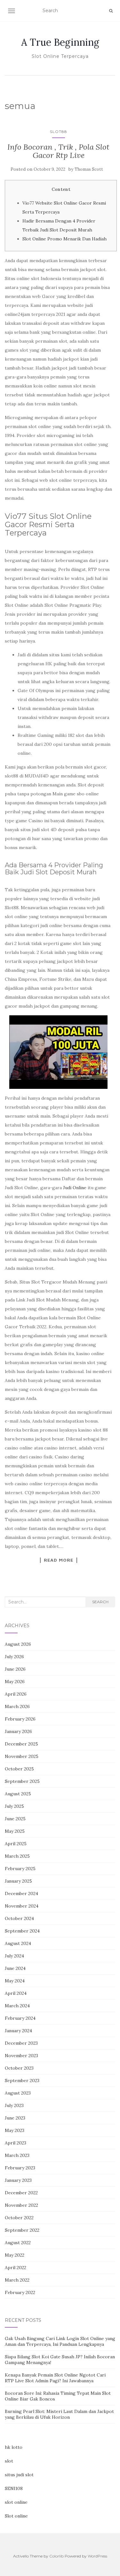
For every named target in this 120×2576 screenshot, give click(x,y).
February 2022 (20, 2292)
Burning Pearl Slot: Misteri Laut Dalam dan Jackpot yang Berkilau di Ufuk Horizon (59, 2414)
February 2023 (20, 2168)
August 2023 (18, 2093)
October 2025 (19, 1769)
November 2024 (22, 1906)
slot (9, 2461)
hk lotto (14, 2447)
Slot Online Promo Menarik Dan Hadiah (64, 239)
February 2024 (20, 2018)
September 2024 (22, 1931)
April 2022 (16, 2268)
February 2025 (20, 1869)
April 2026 (16, 1694)
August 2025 (18, 1794)
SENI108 (14, 2488)
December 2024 (21, 1893)
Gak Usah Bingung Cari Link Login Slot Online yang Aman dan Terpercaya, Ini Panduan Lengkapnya (60, 2341)
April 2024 (16, 1993)
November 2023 (21, 2056)
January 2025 (18, 1881)
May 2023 (15, 2130)
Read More (59, 1560)
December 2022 (21, 2193)
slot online (16, 2502)
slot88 (59, 132)
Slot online (16, 2516)
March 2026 (17, 1706)
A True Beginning (60, 42)
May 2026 (15, 1682)
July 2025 (14, 1806)
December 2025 (21, 1744)
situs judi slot (19, 2475)
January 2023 (18, 2180)
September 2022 (22, 2230)
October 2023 (19, 2068)
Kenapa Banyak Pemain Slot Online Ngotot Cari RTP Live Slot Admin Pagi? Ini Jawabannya (55, 2378)
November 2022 (21, 2205)
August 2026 (18, 1644)
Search (100, 1602)
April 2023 (16, 2143)
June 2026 (15, 1669)
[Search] (111, 11)
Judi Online (75, 1188)
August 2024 (18, 1943)
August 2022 (18, 2243)
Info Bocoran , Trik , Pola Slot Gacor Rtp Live (58, 151)
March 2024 (17, 2006)
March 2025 (17, 1856)
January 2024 (18, 2031)
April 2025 (16, 1844)
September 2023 (22, 2080)
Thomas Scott (89, 169)
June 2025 (15, 1819)
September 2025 (22, 1781)
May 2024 (15, 1981)
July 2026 (14, 1657)
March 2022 (17, 2280)
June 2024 (15, 1968)
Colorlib (56, 2556)
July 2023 (14, 2105)
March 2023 (17, 2155)
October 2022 (19, 2218)
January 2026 (18, 1731)
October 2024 (19, 1918)
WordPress (97, 2556)
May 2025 (15, 1831)
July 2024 (14, 1956)
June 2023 (15, 2118)
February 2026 (20, 1719)
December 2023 (21, 2043)
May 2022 (15, 2255)
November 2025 (22, 1756)
